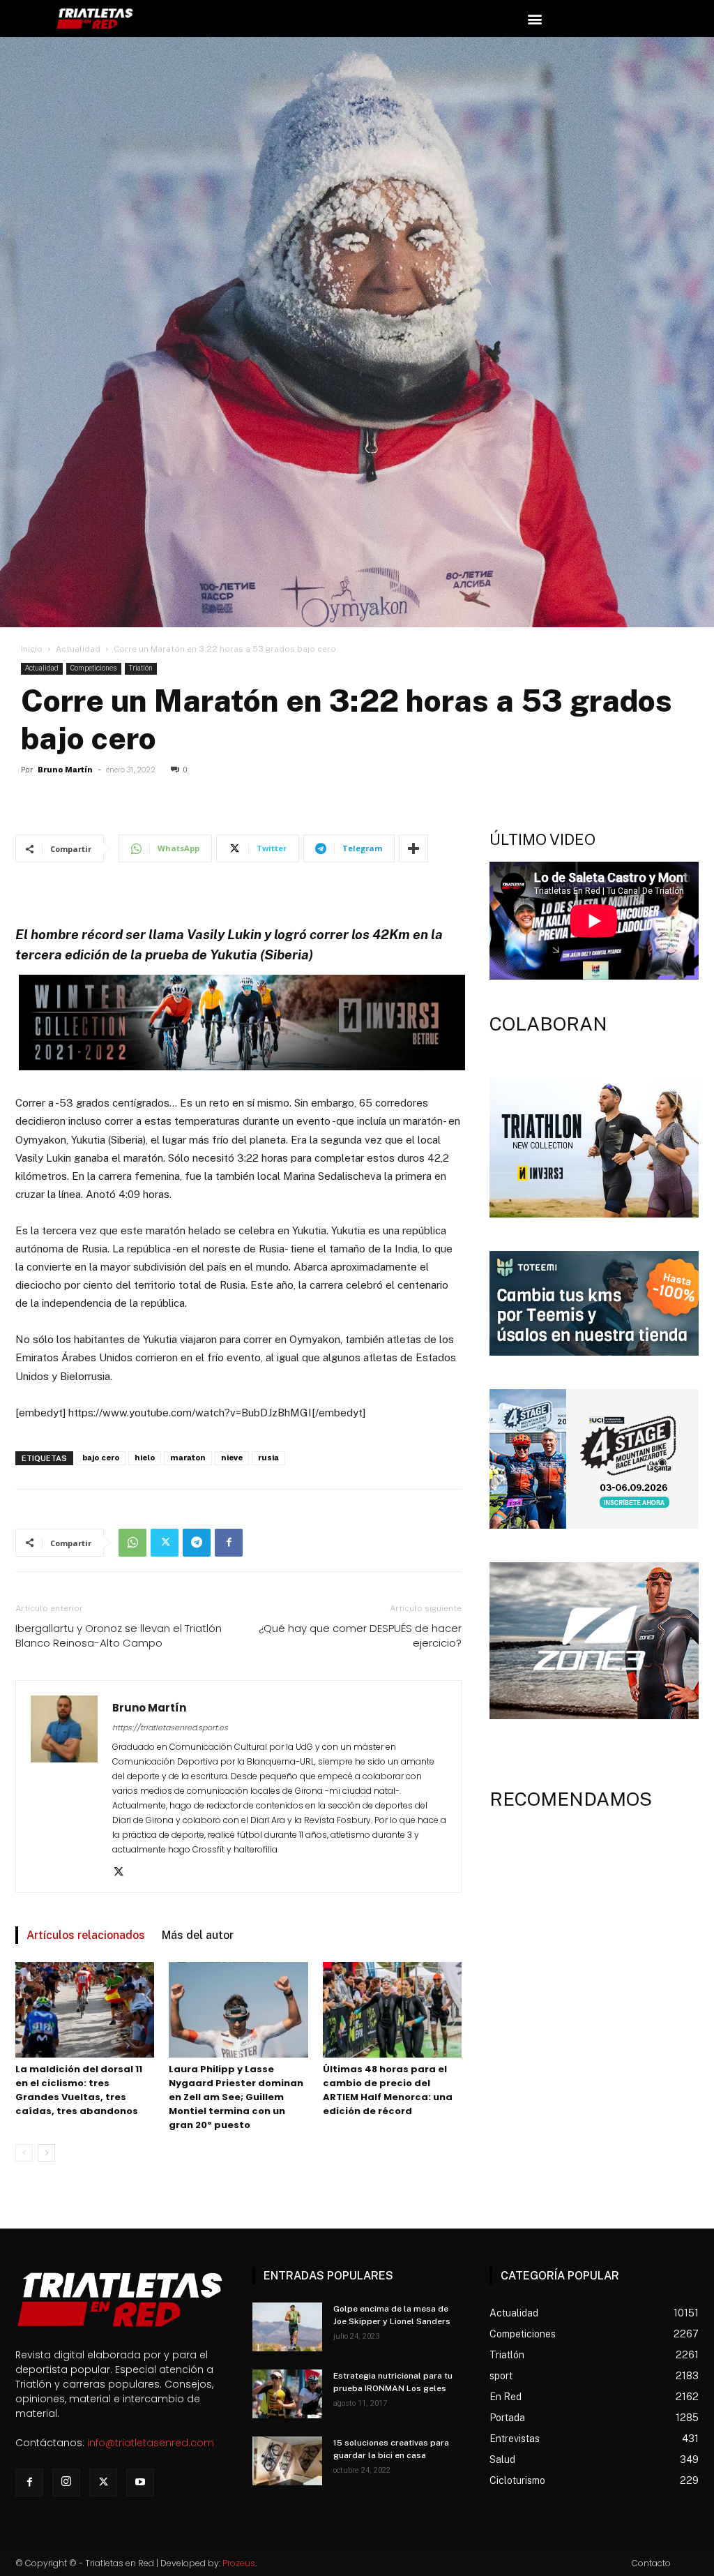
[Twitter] (165, 1543)
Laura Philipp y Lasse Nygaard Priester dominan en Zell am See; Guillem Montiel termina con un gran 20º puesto (236, 2097)
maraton (188, 1458)
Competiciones (94, 668)
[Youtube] (140, 2483)
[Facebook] (229, 1543)
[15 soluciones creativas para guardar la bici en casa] (287, 2461)
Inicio (32, 649)
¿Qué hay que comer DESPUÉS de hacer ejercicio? (360, 1635)
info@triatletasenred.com (151, 2443)
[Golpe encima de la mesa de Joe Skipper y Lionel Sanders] (287, 2327)
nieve (232, 1458)
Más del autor (198, 1935)
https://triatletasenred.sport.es (170, 1728)
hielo (145, 1458)
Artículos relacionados (86, 1935)
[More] (413, 848)
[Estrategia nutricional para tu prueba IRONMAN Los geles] (287, 2394)
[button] (534, 18)
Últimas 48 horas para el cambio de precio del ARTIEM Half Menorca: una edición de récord (388, 2090)
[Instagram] (66, 2483)
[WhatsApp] (132, 1543)
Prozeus (239, 2563)
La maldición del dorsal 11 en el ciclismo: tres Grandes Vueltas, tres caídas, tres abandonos (79, 2090)
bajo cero (101, 1458)
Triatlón (141, 668)
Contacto (651, 2563)
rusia (268, 1458)
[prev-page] (24, 2153)
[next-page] (46, 2153)
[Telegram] (197, 1543)
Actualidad (78, 649)
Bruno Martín (65, 770)
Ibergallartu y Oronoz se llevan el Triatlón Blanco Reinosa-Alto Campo (119, 1635)
